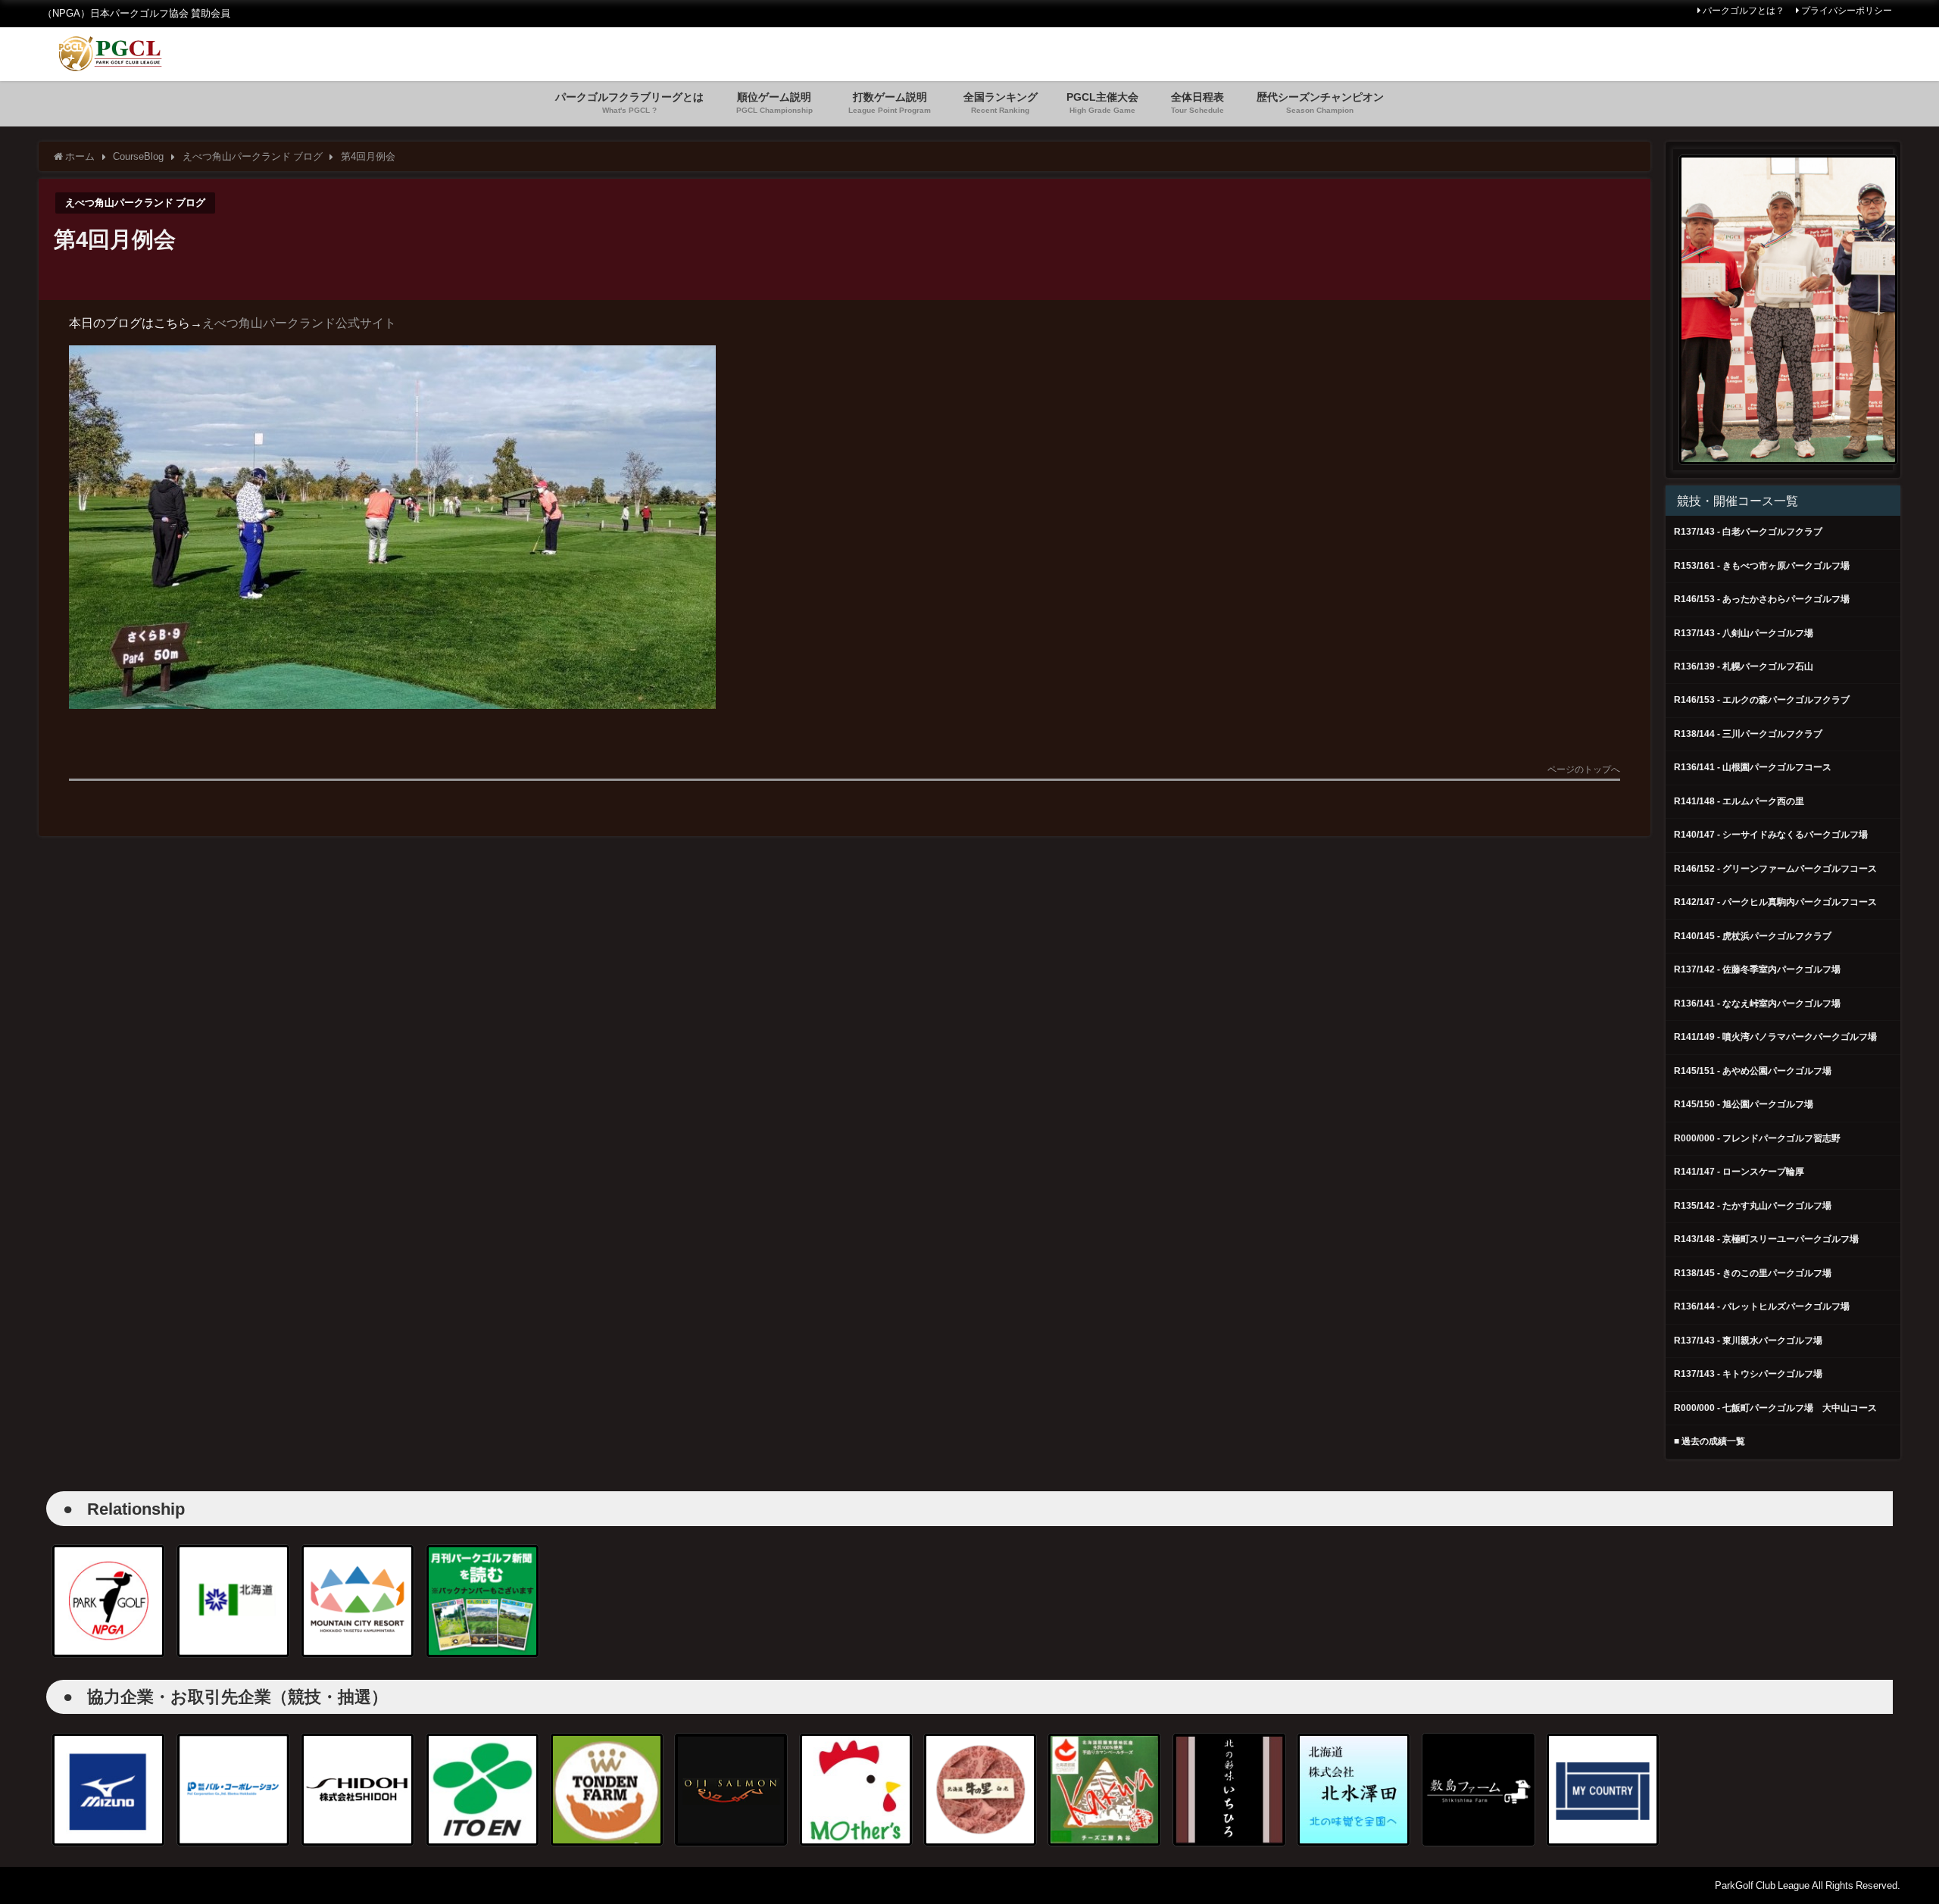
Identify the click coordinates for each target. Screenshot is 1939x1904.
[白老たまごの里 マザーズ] (856, 1790)
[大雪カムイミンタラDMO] (358, 1601)
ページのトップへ (1584, 770)
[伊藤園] (482, 1790)
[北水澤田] (1354, 1790)
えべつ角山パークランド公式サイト (299, 323)
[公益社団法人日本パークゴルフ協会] (108, 1601)
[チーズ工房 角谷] (1104, 1790)
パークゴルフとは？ (1744, 11)
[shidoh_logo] (358, 1790)
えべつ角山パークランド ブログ (135, 203)
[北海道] (233, 1601)
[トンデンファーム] (607, 1790)
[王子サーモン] (731, 1790)
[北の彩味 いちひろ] (1229, 1790)
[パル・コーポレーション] (233, 1790)
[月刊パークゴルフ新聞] (482, 1601)
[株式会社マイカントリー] (1603, 1790)
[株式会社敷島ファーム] (1478, 1790)
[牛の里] (980, 1790)
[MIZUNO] (108, 1790)
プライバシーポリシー (1847, 11)
